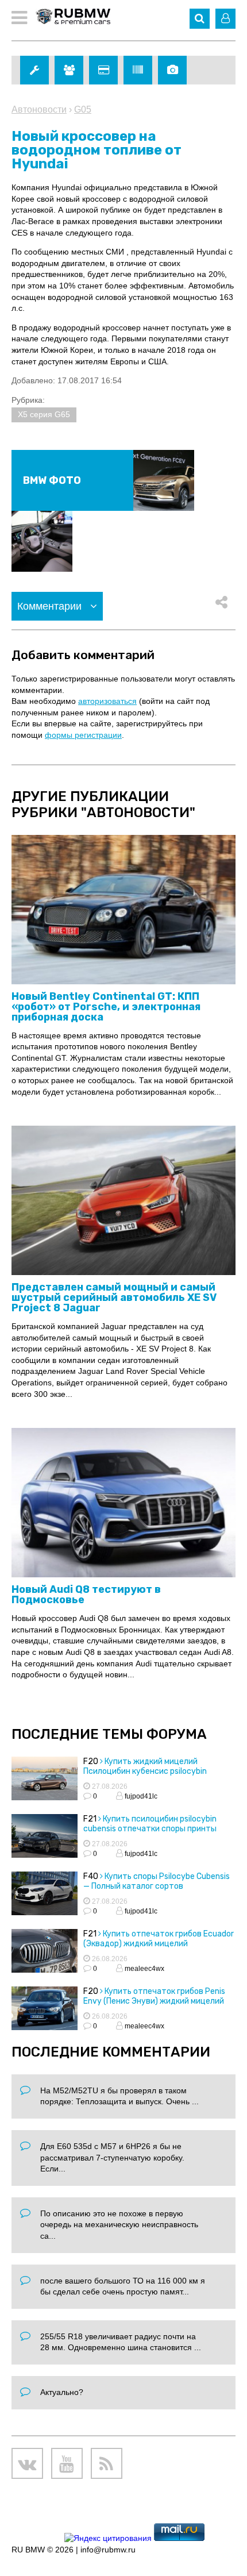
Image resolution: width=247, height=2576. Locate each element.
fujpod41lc (140, 1796)
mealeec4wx (144, 1969)
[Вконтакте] (27, 2464)
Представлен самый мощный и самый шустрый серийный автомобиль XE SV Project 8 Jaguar (114, 1297)
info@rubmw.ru (108, 2550)
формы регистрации (83, 735)
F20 (91, 1761)
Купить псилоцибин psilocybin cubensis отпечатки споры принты (150, 1824)
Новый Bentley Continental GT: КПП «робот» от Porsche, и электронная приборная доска (106, 1007)
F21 (90, 1819)
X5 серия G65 (44, 414)
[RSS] (107, 2464)
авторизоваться (107, 701)
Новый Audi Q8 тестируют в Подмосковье (86, 1595)
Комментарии (51, 606)
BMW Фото (52, 480)
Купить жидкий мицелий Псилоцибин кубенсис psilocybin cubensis (145, 1771)
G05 (83, 109)
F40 (91, 1876)
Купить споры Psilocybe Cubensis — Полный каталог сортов (157, 1881)
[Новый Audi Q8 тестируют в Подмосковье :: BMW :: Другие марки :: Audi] (123, 1503)
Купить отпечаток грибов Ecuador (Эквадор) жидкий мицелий (159, 1939)
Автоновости (39, 109)
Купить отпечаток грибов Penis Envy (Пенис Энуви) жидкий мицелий (154, 1996)
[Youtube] (67, 2464)
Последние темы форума (109, 1734)
